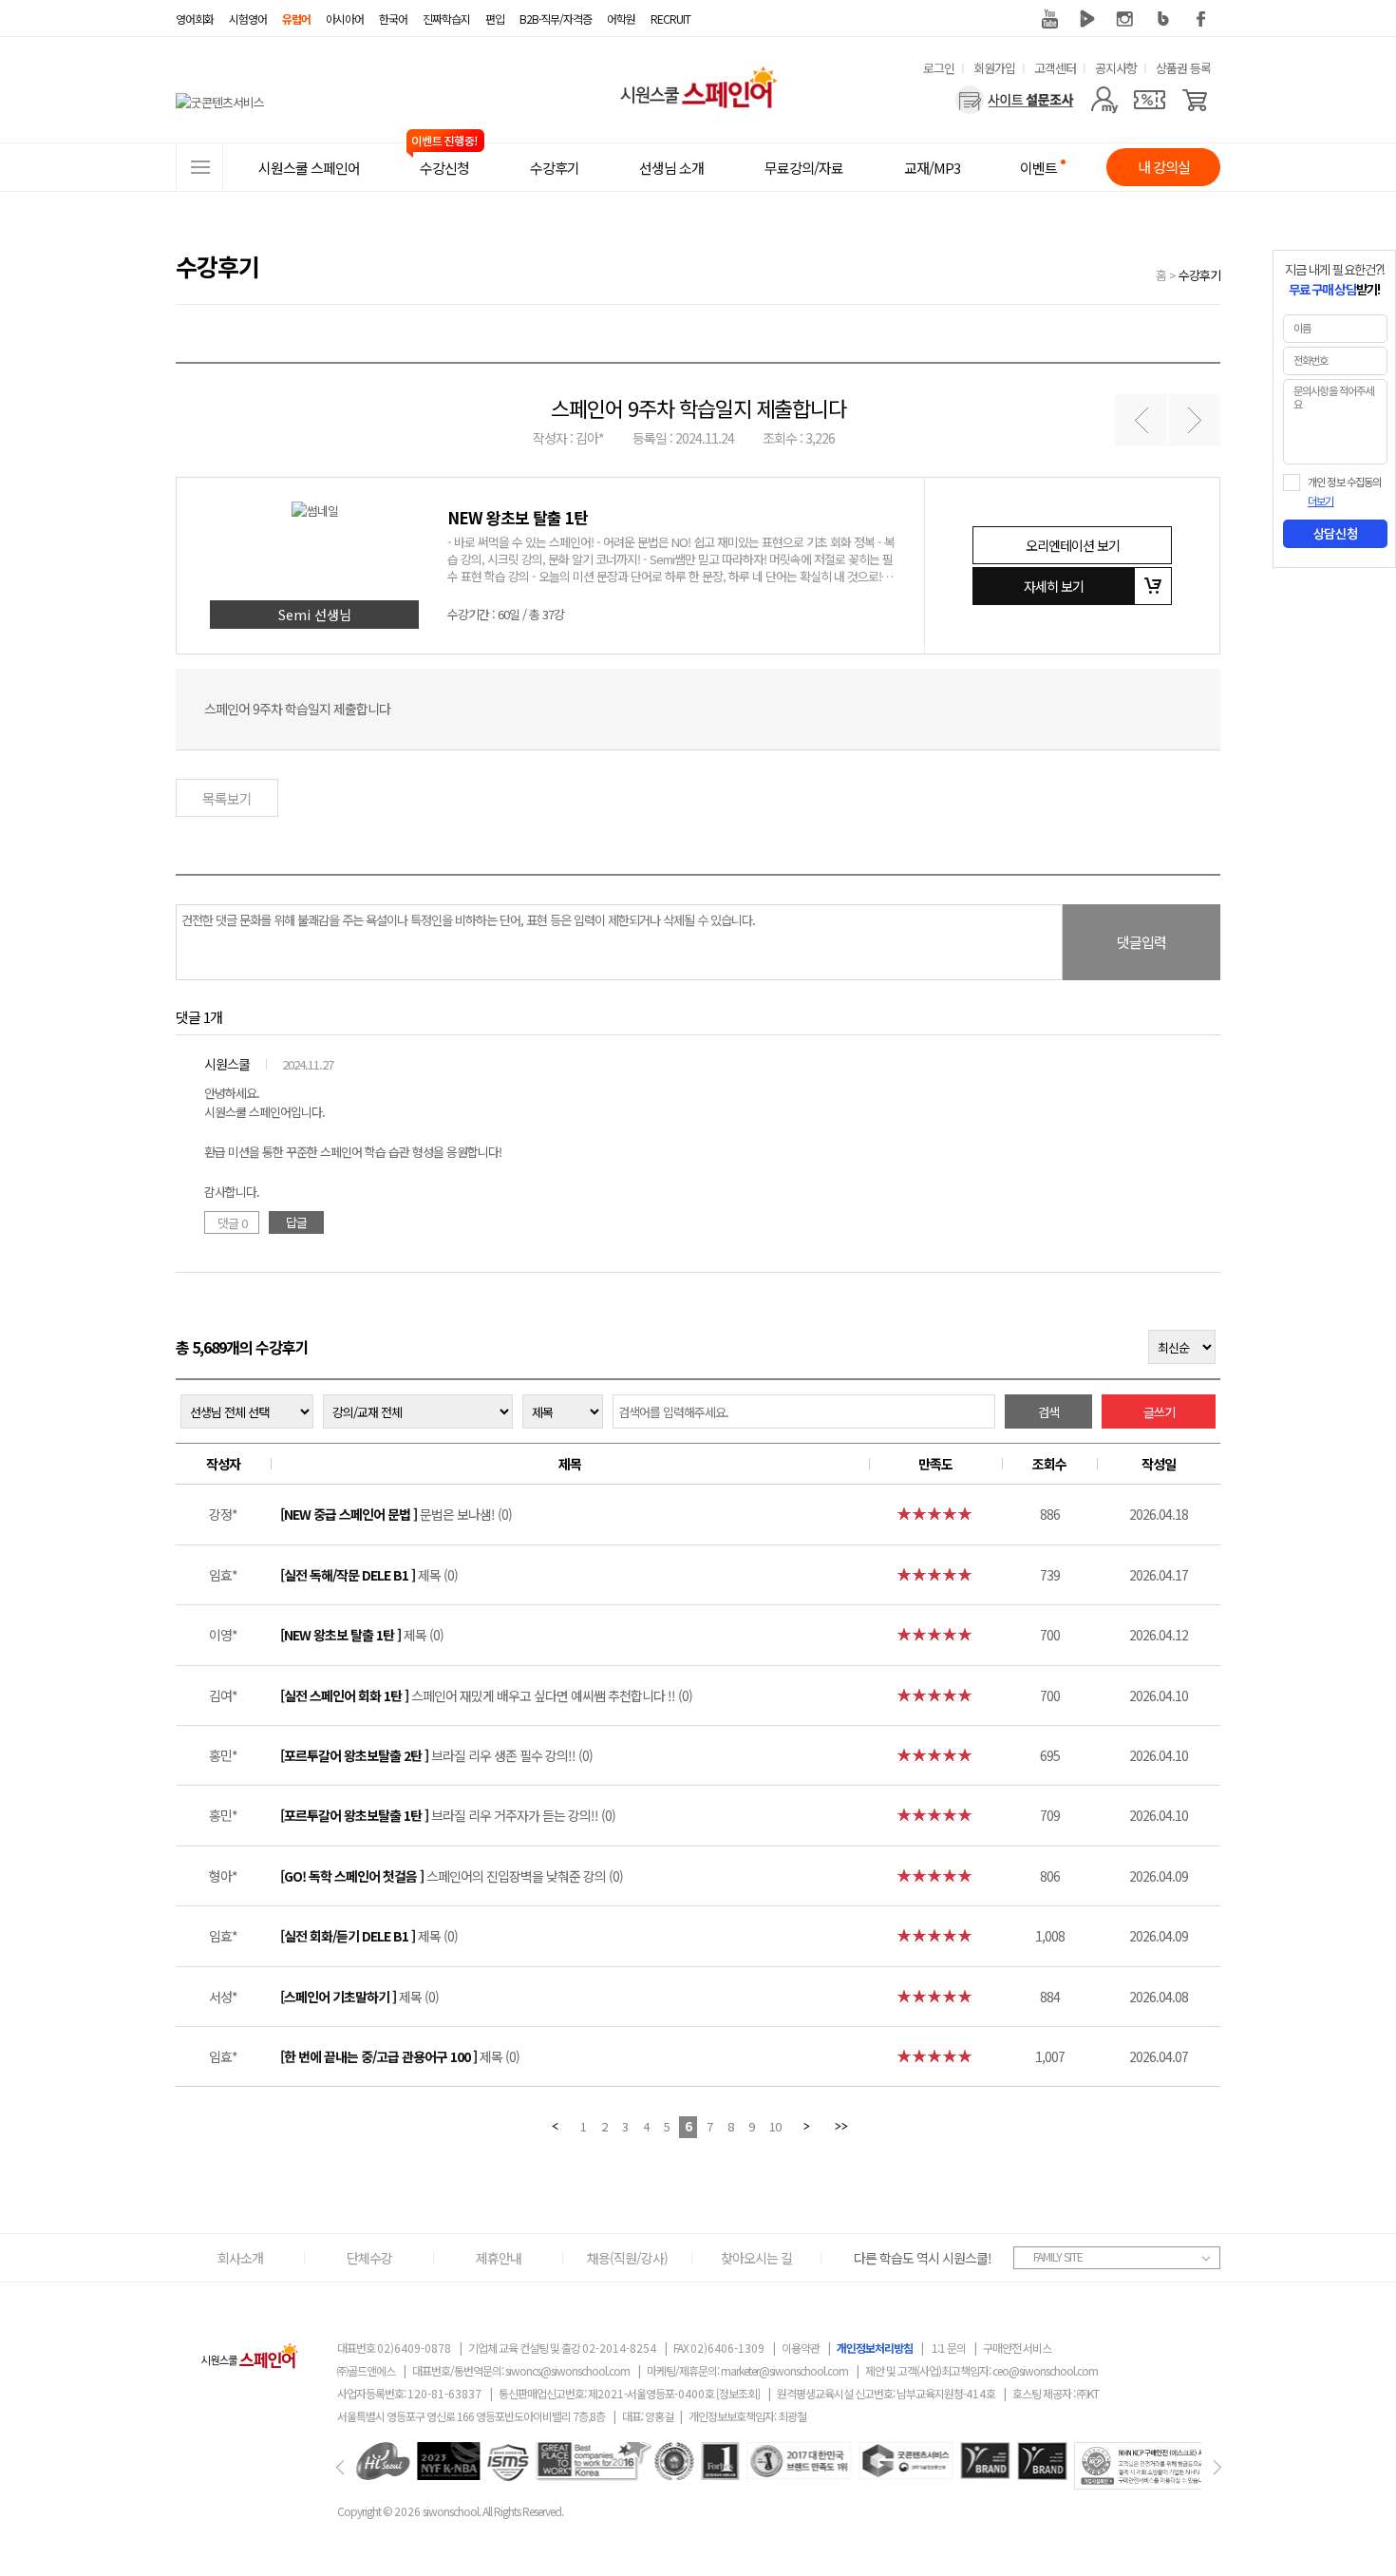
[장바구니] (1195, 100)
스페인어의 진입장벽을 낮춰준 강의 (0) (452, 1876)
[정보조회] (738, 2393)
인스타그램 (1125, 19)
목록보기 (227, 798)
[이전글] (1141, 420)
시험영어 (248, 19)
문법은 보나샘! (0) (396, 1514)
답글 (296, 1222)
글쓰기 (1159, 1412)
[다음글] (1194, 420)
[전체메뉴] (199, 167)
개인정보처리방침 (875, 2348)
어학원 (621, 19)
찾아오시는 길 (756, 2258)
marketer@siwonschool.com (784, 2370)
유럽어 (296, 19)
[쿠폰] (1150, 100)
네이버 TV (1087, 19)
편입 (495, 19)
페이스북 (1201, 19)
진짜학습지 (446, 19)
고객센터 (1055, 68)
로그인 (939, 68)
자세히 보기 (1054, 586)
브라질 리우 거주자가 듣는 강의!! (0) (448, 1815)
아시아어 (345, 19)
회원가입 (994, 68)
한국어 (393, 19)
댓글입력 (1141, 942)
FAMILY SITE (1058, 2256)
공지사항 (1116, 68)
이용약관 (801, 2348)
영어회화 (195, 19)
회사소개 (240, 2258)
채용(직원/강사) (627, 2258)
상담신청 (1335, 534)
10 (775, 2126)
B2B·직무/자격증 (556, 19)
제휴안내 (499, 2258)
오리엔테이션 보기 (1073, 545)
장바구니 (1153, 586)
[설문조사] (1015, 100)
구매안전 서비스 (1017, 2348)
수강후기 (1199, 275)
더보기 (1321, 502)
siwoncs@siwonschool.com (567, 2370)
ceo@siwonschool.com (1045, 2370)
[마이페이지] (1104, 100)
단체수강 (369, 2258)
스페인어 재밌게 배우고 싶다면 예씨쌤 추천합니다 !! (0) (486, 1695)
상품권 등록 (1183, 68)
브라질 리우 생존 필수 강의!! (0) (436, 1755)
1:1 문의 (949, 2348)
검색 (1048, 1412)
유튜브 (1049, 19)
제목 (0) (369, 1575)
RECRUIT (670, 19)
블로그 (1163, 19)
